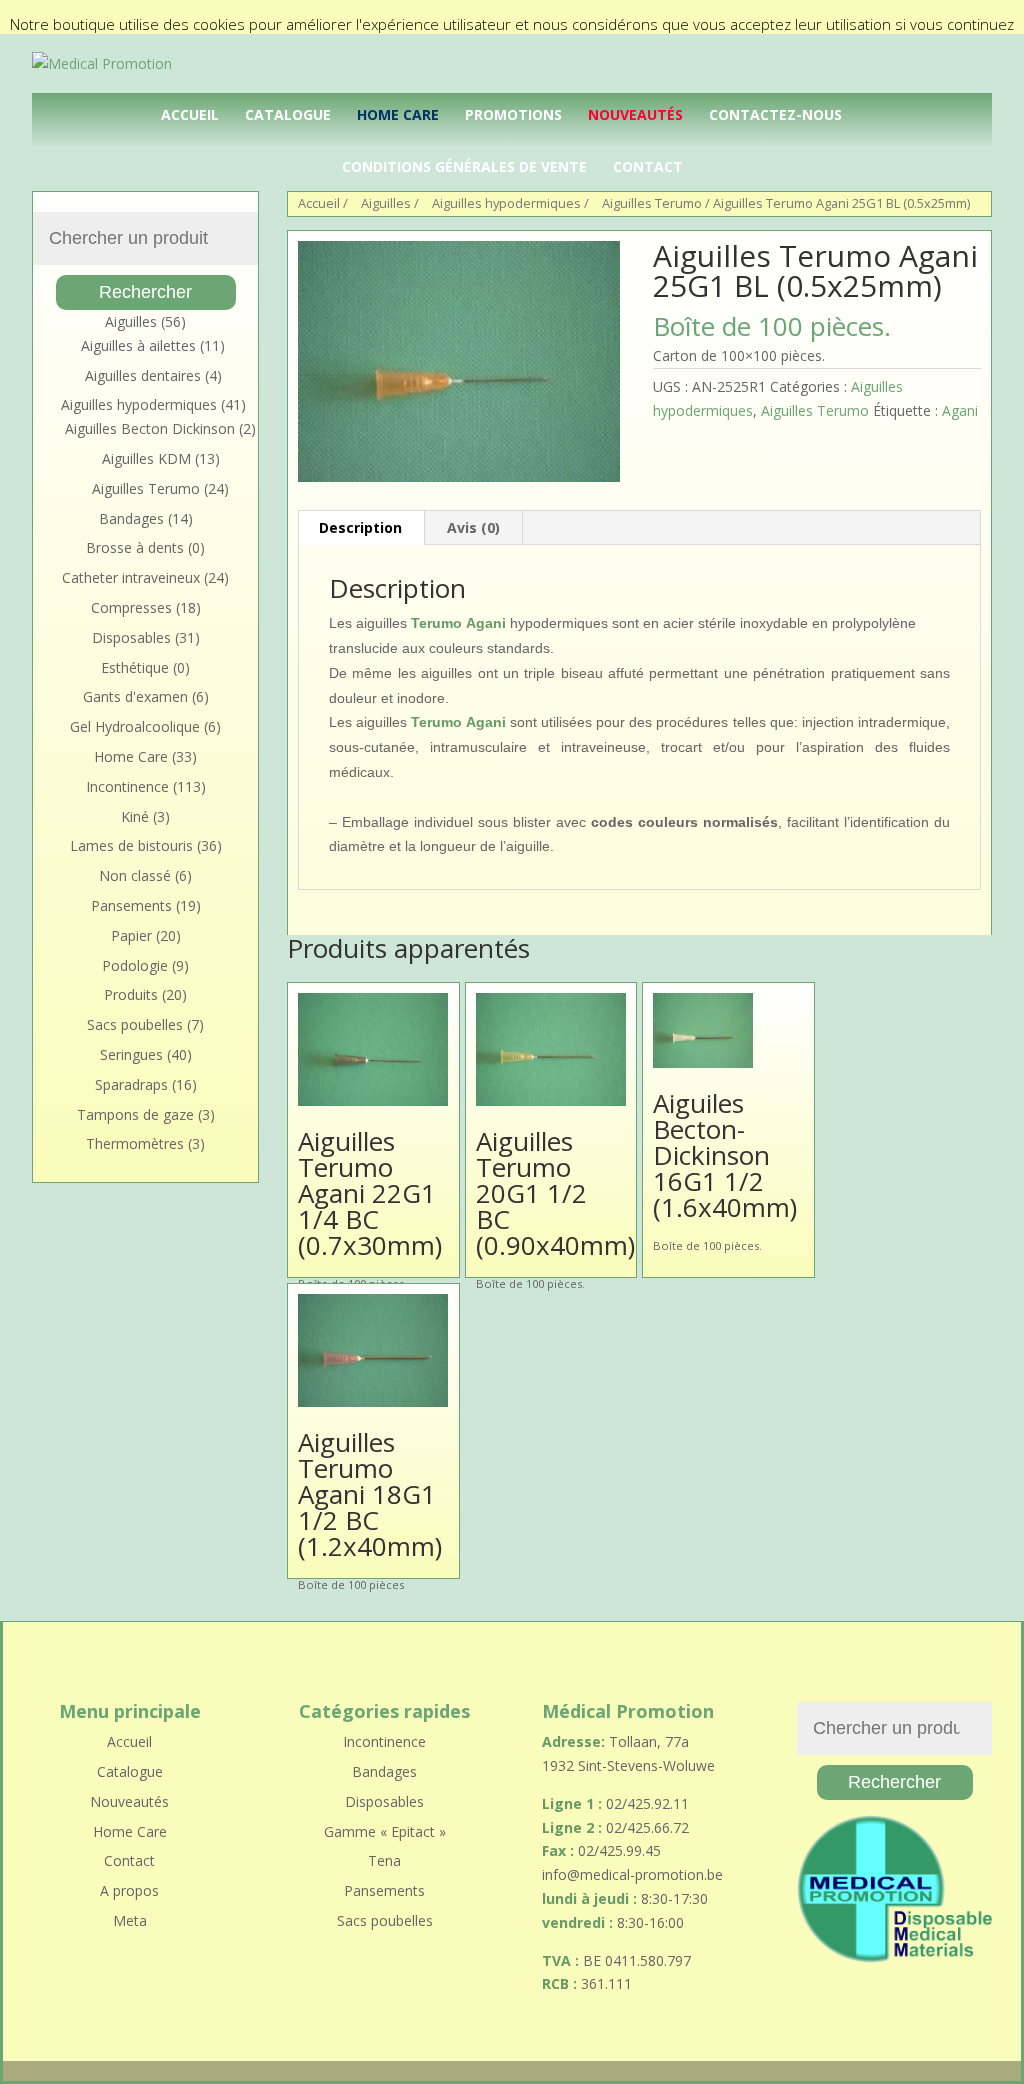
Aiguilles (131, 321)
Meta (130, 1920)
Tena (384, 1860)
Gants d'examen (135, 696)
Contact (648, 166)
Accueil (190, 114)
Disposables (131, 637)
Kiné (135, 816)
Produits (131, 994)
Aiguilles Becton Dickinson (150, 428)
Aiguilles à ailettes (138, 345)
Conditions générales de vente (464, 166)
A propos (129, 1890)
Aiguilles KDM (146, 458)
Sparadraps (131, 1084)
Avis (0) (473, 527)
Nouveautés (635, 114)
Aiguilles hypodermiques (139, 404)
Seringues (131, 1054)
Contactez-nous (775, 114)
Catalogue (288, 114)
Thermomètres (135, 1143)
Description (360, 527)
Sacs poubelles (135, 1024)
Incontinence (127, 786)
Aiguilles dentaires (143, 375)
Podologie (135, 965)
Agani (960, 410)
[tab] (361, 528)
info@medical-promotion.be (632, 1874)
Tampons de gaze (135, 1114)
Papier (131, 935)
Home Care (398, 114)
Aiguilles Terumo (815, 410)
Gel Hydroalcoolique (135, 726)
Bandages (131, 518)
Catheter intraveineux (131, 577)
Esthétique (135, 667)
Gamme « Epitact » (385, 1831)
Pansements (131, 905)
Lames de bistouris (131, 845)
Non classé (135, 875)
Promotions (513, 114)
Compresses (131, 607)
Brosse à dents (135, 547)
